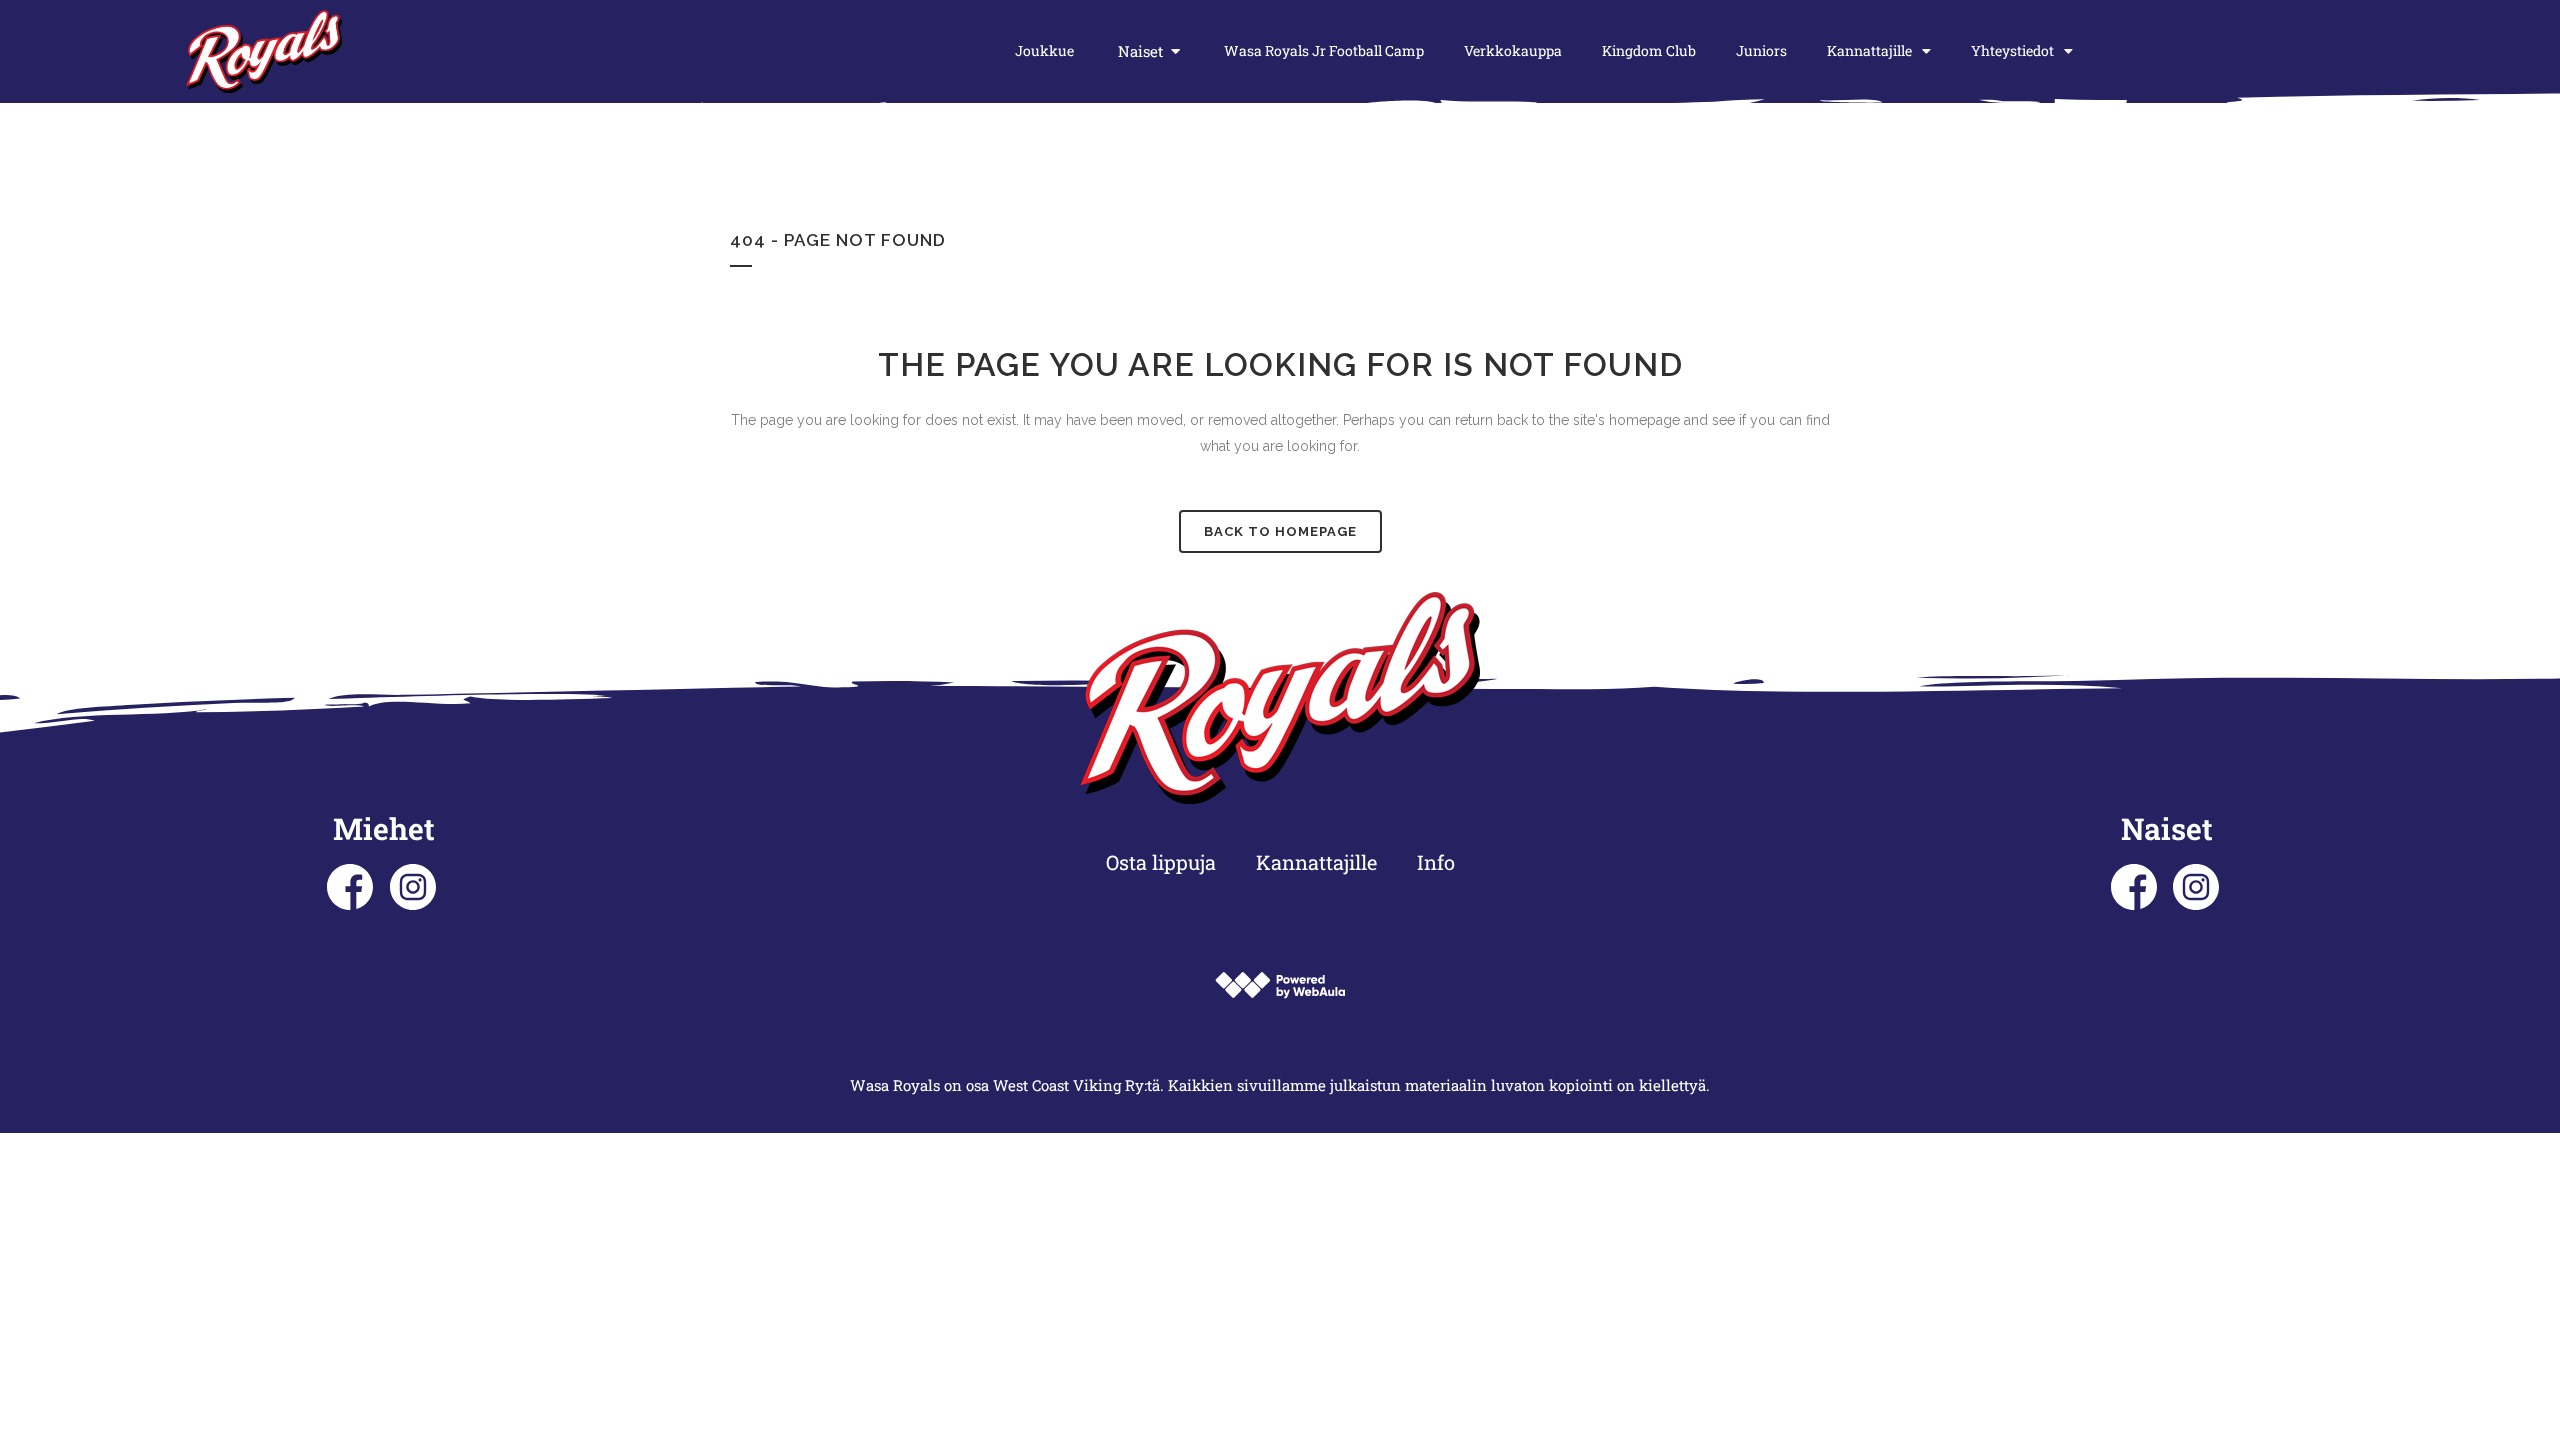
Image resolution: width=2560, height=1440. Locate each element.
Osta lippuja (1161, 862)
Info (1436, 862)
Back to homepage (1280, 531)
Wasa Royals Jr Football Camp (1324, 50)
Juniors (1761, 50)
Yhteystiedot (2012, 50)
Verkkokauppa (1513, 50)
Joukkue (1044, 50)
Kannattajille (1869, 50)
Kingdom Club (1649, 50)
